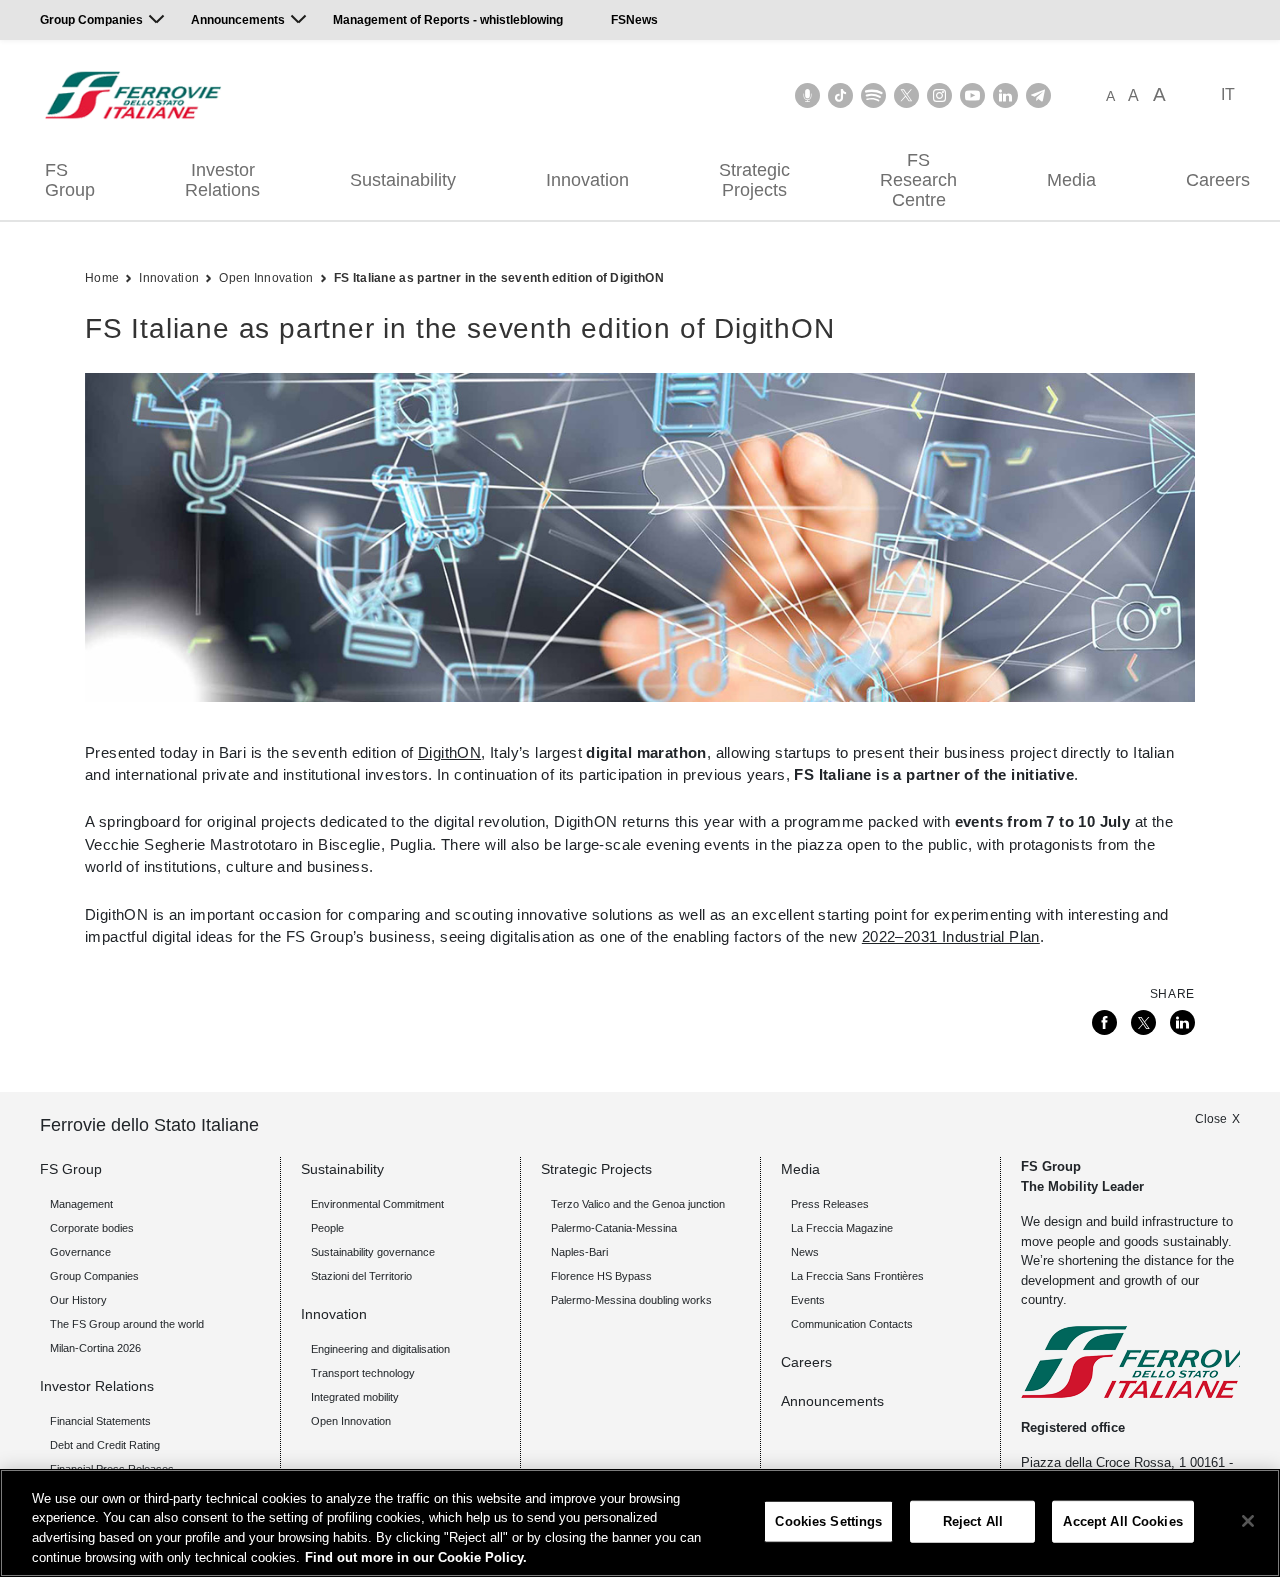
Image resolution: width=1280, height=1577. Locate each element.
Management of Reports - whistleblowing (448, 20)
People (327, 1228)
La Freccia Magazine (842, 1228)
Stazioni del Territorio (361, 1276)
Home (102, 278)
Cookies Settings (828, 1521)
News (805, 1252)
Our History (78, 1300)
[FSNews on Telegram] (1038, 95)
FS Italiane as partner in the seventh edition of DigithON (499, 278)
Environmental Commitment (377, 1204)
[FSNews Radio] (807, 95)
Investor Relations (222, 180)
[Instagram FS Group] (939, 95)
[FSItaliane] (133, 95)
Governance (80, 1252)
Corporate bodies (92, 1228)
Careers (806, 1362)
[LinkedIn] (1182, 1022)
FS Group (70, 180)
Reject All (973, 1521)
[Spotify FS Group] (873, 95)
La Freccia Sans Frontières (857, 1276)
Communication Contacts (852, 1324)
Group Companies (91, 20)
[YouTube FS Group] (972, 95)
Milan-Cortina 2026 (95, 1348)
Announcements (238, 20)
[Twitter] (1143, 1022)
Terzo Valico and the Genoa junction (638, 1204)
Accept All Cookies (1122, 1521)
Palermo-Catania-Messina (614, 1228)
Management (81, 1204)
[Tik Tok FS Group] (840, 95)
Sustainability (403, 180)
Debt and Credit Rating (105, 1445)
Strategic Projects (754, 180)
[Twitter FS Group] (906, 95)
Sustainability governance (373, 1252)
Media (1071, 180)
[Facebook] (1104, 1022)
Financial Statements (100, 1421)
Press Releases (830, 1204)
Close (1211, 1119)
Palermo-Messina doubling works (631, 1300)
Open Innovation (266, 278)
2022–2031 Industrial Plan (951, 936)
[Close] (1248, 1521)
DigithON (449, 752)
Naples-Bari (579, 1252)
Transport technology (363, 1373)
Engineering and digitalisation (380, 1349)
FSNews (634, 20)
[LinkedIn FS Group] (1005, 95)
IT (1228, 94)
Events (808, 1300)
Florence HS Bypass (601, 1276)
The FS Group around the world (127, 1324)
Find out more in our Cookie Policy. (416, 1556)
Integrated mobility (355, 1397)
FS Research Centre (918, 180)
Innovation (587, 180)
